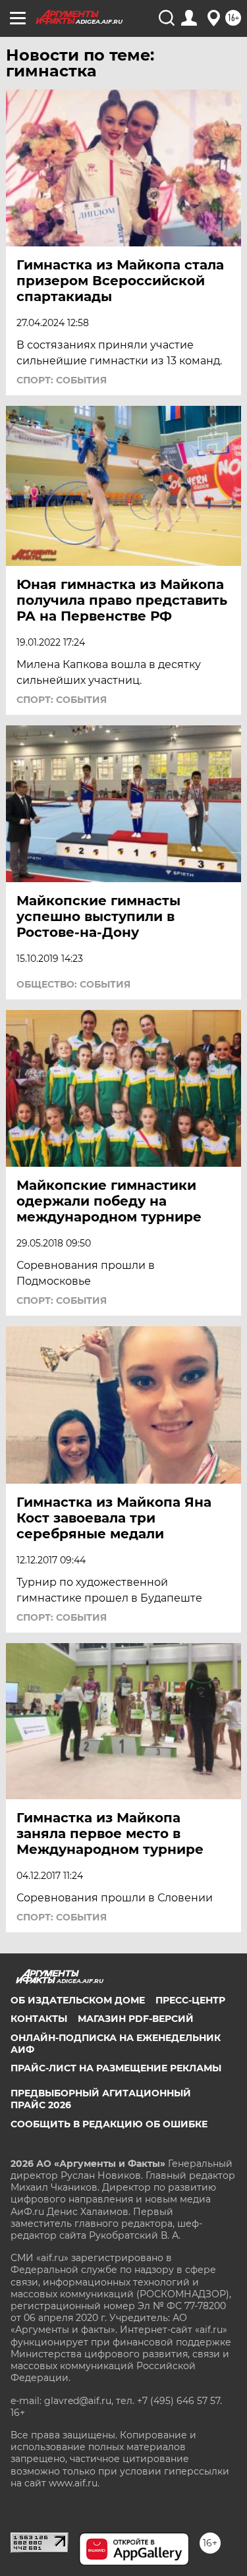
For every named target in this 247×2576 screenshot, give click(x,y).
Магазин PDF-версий (136, 2019)
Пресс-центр (190, 2000)
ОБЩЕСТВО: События (73, 984)
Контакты (39, 2019)
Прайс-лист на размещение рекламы (116, 2068)
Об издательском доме (78, 2000)
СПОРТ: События (62, 380)
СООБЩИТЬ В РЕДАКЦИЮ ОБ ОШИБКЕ (109, 2124)
